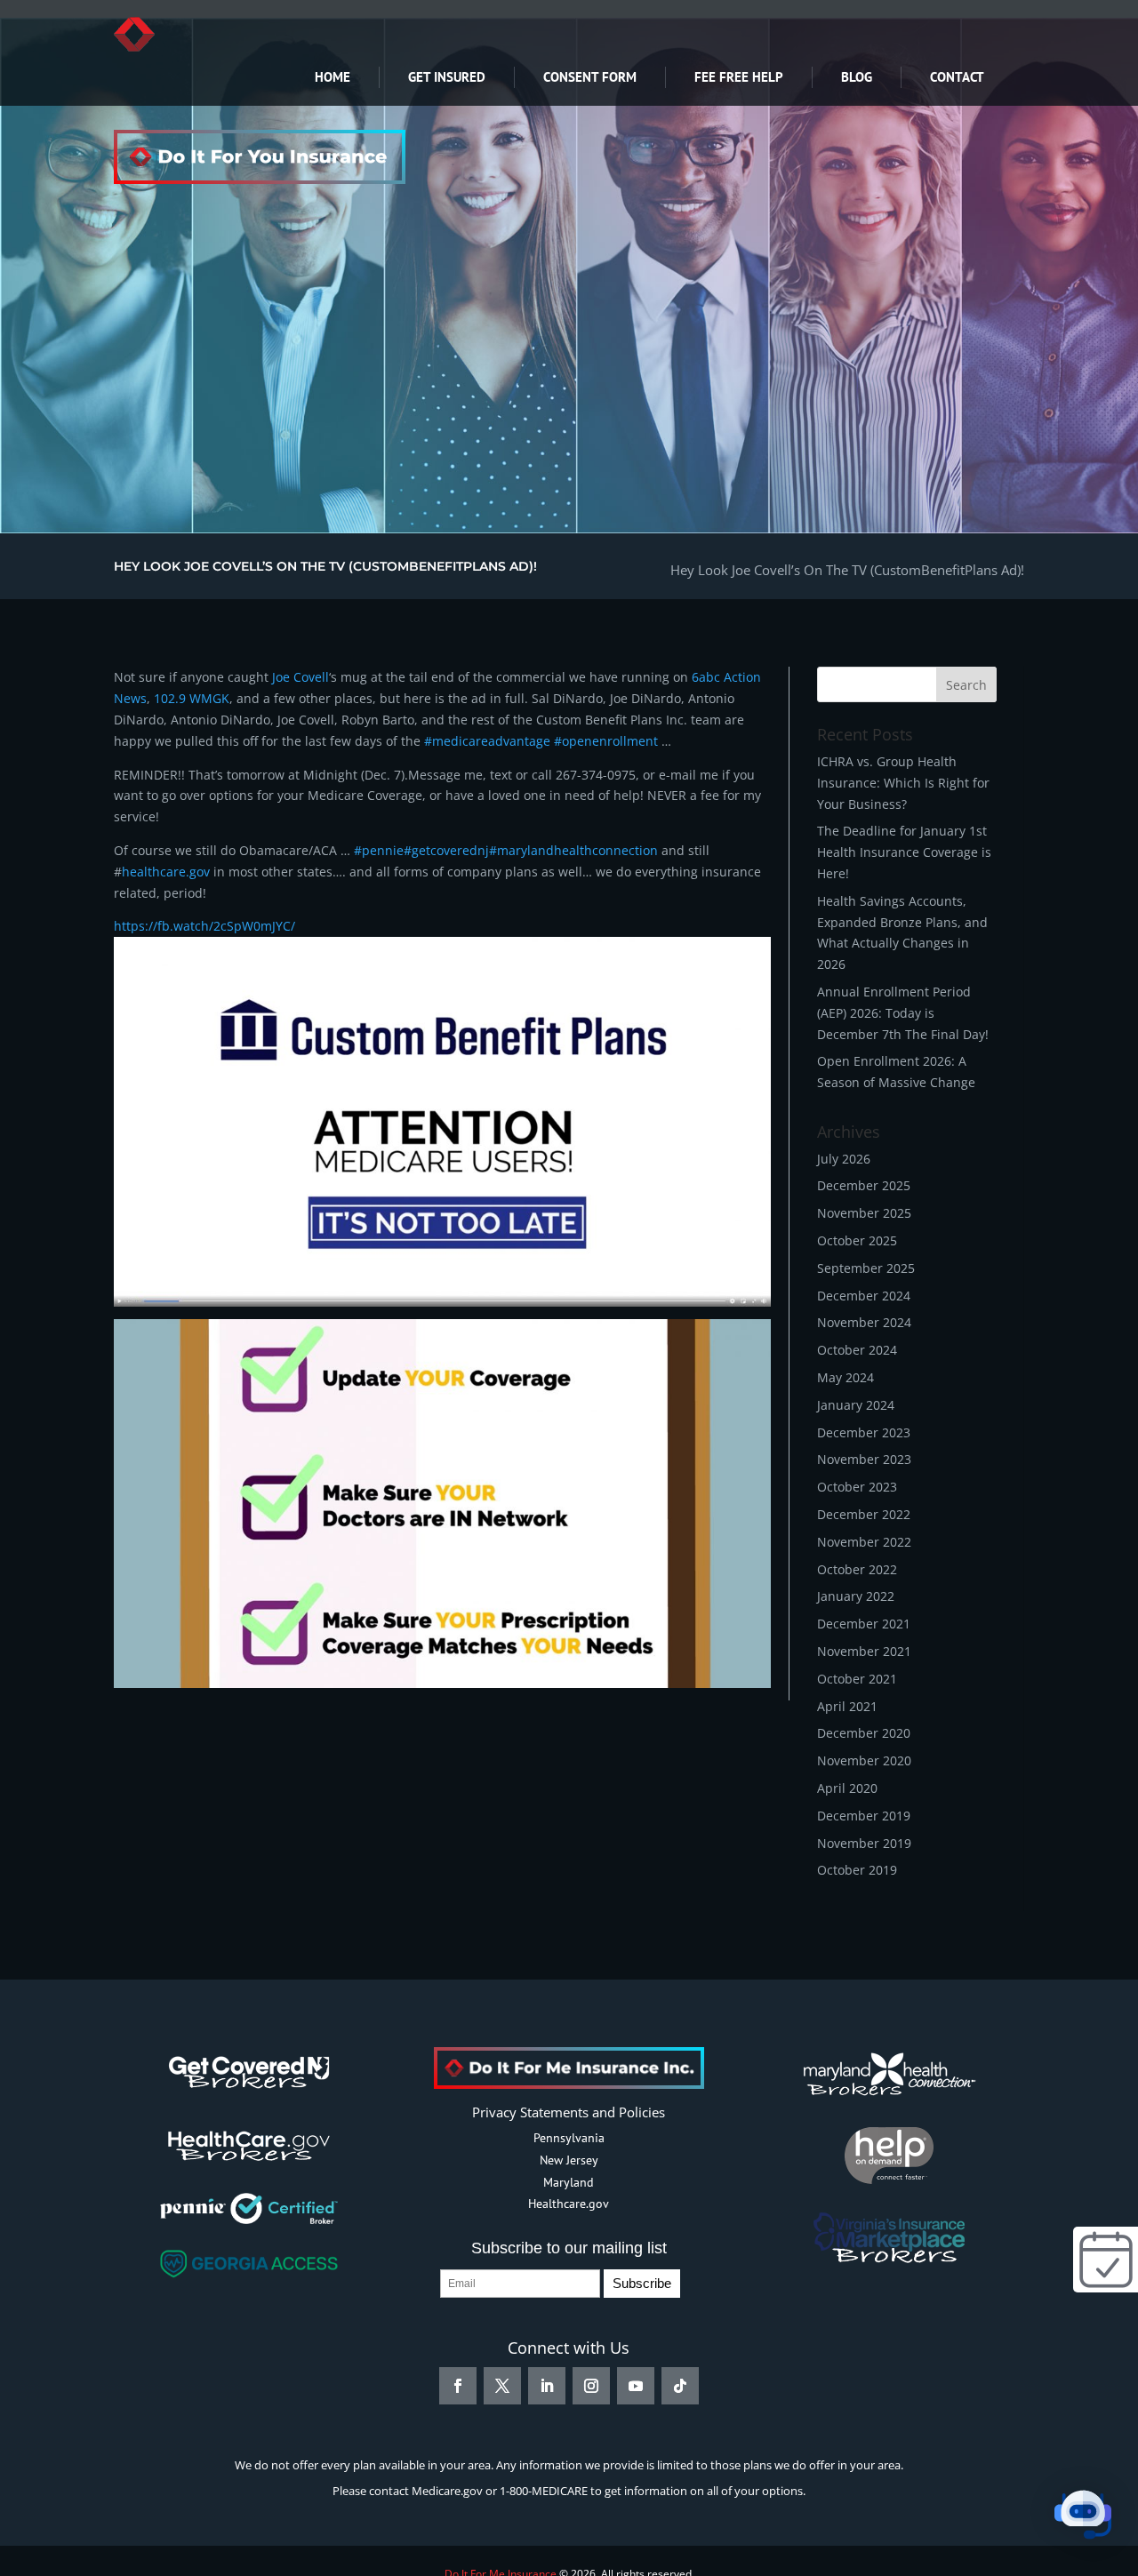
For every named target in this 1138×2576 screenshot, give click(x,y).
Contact (957, 77)
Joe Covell (301, 677)
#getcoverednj (446, 850)
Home (333, 77)
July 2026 (844, 1159)
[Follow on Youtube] (636, 2386)
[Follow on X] (502, 2386)
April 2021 (847, 1706)
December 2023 (864, 1432)
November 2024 (864, 1322)
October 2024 (857, 1350)
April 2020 (847, 1788)
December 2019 (864, 1816)
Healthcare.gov (569, 2204)
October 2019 (857, 1870)
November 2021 (864, 1651)
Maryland (569, 2182)
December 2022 (864, 1514)
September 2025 (866, 1268)
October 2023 (857, 1487)
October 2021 (857, 1679)
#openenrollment (604, 741)
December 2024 (864, 1296)
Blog (857, 77)
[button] (1083, 2518)
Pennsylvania (569, 2138)
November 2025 (864, 1213)
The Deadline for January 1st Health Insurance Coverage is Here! (904, 852)
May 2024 (845, 1377)
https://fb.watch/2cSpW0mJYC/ (204, 926)
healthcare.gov (166, 872)
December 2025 (864, 1185)
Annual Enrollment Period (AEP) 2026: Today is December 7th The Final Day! (903, 1013)
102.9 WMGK (192, 698)
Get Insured (447, 77)
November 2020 (864, 1760)
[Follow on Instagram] (591, 2386)
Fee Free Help (739, 77)
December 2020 (864, 1733)
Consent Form (590, 77)
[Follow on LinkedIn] (547, 2386)
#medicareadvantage (487, 741)
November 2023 (864, 1459)
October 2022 (857, 1569)
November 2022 (864, 1542)
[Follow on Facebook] (458, 2386)
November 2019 (864, 1843)
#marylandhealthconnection (573, 850)
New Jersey (569, 2160)
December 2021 (864, 1624)
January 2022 (856, 1596)
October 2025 (857, 1240)
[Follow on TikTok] (680, 2386)
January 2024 (856, 1405)
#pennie (379, 850)
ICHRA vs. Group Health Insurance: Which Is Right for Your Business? (903, 783)
